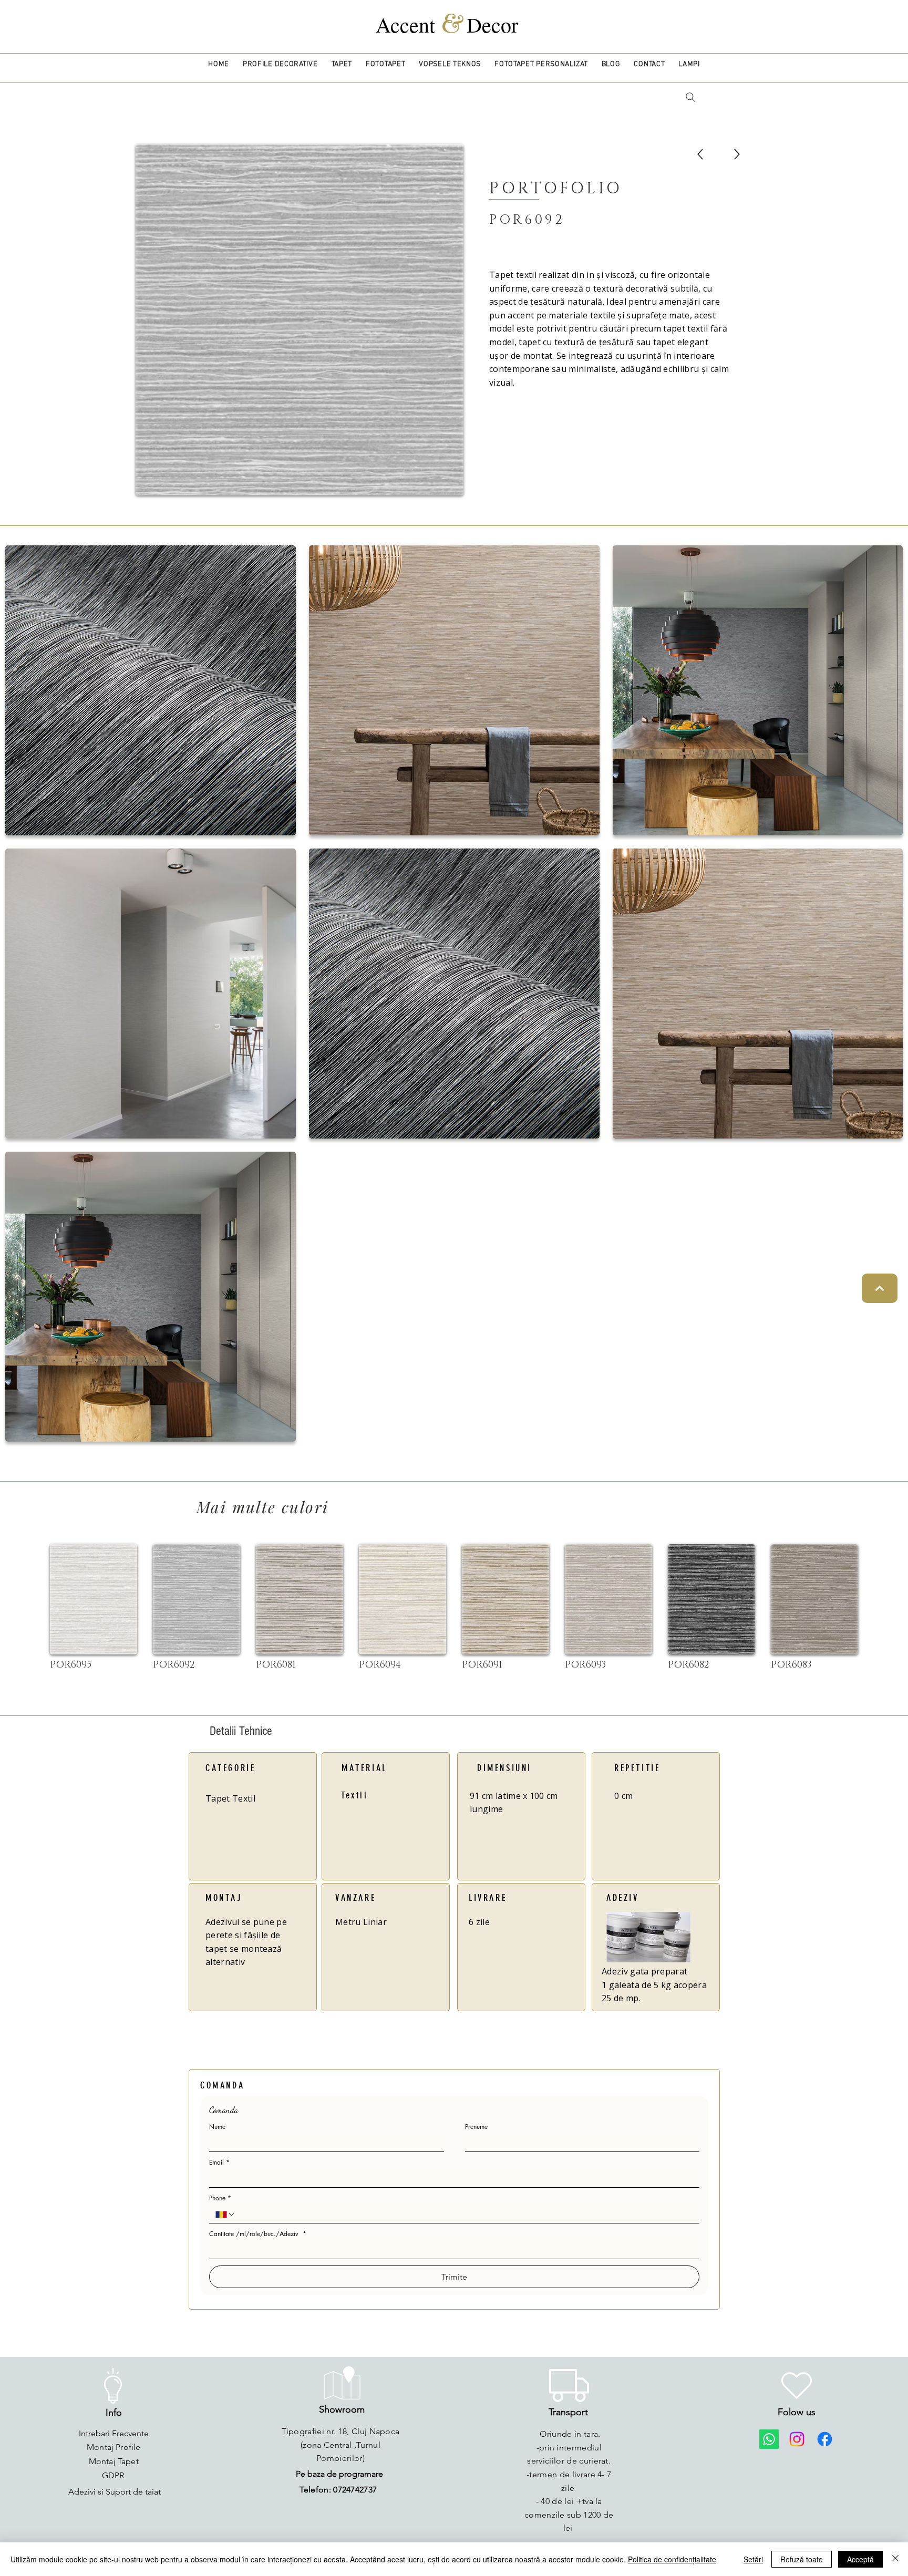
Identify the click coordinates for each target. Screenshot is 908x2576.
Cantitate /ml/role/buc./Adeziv (258, 2234)
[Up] (700, 154)
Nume (217, 2127)
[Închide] (895, 2559)
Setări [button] (753, 2559)
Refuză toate (802, 2559)
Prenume (476, 2127)
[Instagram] (797, 2439)
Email (219, 2162)
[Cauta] (690, 97)
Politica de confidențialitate (672, 2559)
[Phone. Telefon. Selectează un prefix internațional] (225, 2215)
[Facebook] (825, 2439)
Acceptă (860, 2559)
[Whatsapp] (769, 2439)
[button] (280, 64)
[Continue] (880, 1288)
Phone (220, 2198)
